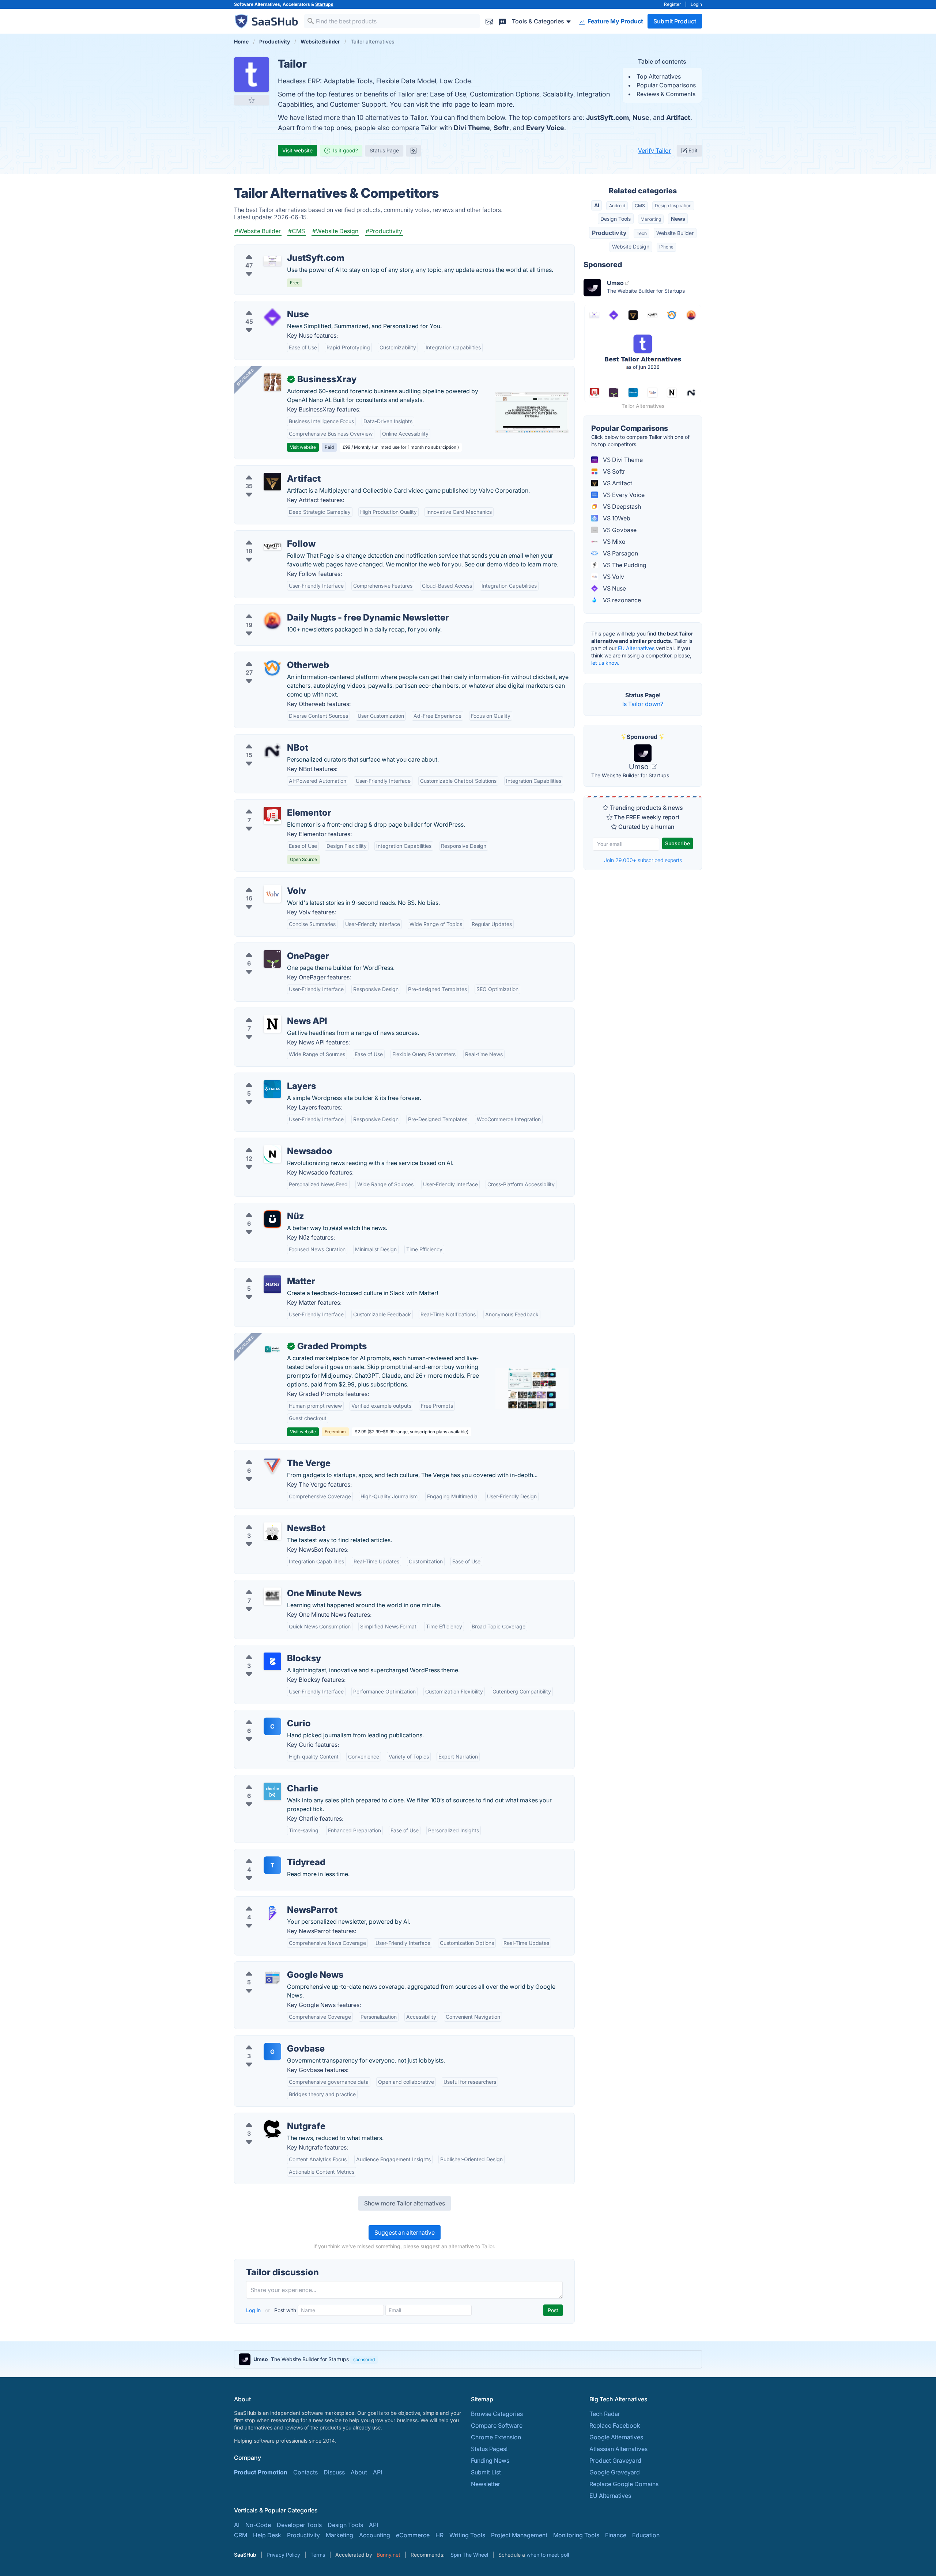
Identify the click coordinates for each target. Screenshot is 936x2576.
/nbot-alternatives (265, 739)
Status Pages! (489, 2449)
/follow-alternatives (267, 535)
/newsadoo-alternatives (273, 1142)
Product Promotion (261, 2472)
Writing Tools (467, 2535)
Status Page (384, 150)
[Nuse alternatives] (272, 317)
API (378, 2472)
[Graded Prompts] (272, 1349)
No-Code (258, 2525)
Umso (640, 767)
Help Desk (267, 2535)
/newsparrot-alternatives (274, 1901)
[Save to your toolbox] (252, 100)
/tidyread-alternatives (270, 1854)
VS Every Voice (623, 495)
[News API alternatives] (272, 1024)
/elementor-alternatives (272, 804)
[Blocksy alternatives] (272, 1661)
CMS (640, 206)
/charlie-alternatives (267, 1780)
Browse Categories (497, 2414)
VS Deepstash (621, 507)
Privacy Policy (283, 2555)
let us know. (605, 663)
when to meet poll (548, 2555)
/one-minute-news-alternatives (282, 1585)
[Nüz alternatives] (272, 1219)
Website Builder (675, 233)
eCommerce (413, 2535)
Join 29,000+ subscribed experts (643, 860)
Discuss (334, 2472)
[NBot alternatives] (272, 751)
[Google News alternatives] (272, 1978)
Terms (318, 2555)
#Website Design (335, 231)
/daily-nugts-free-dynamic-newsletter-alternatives (308, 609)
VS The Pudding (624, 565)
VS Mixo (614, 542)
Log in (254, 2310)
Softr (501, 128)
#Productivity (384, 231)
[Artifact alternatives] (272, 482)
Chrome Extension (496, 2437)
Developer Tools (299, 2525)
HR (439, 2535)
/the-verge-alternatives (272, 1454)
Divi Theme (472, 128)
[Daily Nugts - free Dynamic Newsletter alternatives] (272, 621)
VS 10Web (616, 518)
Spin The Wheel (469, 2555)
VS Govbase (619, 530)
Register (673, 4)
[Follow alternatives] (272, 547)
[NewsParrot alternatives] (272, 1913)
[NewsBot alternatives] (272, 1531)
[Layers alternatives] (272, 1089)
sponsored (364, 2359)
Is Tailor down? (643, 704)
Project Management (519, 2535)
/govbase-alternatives (270, 2040)
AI (597, 205)
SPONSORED (245, 377)
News (678, 219)
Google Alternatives (616, 2437)
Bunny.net (388, 2555)
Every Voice (545, 128)
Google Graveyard (615, 2472)
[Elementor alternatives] (272, 816)
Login (696, 4)
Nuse (641, 117)
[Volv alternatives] (272, 894)
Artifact (678, 117)
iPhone (666, 247)
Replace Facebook (615, 2425)
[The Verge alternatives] (272, 1466)
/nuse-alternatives (265, 306)
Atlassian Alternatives (618, 2449)
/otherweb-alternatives (271, 656)
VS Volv (613, 577)
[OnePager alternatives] (272, 959)
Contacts (305, 2472)
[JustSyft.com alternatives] (272, 261)
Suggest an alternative (405, 2232)
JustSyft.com (607, 117)
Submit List (486, 2472)
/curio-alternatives (265, 1715)
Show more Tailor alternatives (405, 2203)
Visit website (297, 150)
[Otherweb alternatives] (272, 668)
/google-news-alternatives (276, 1966)
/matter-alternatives (267, 1272)
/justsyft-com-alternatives (275, 249)
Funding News (490, 2461)
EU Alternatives (636, 648)
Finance (616, 2535)
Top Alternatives (659, 76)
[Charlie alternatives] (272, 1791)
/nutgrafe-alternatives (270, 2117)
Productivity (609, 233)
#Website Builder (258, 231)
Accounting (375, 2535)
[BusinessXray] (272, 382)
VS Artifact (617, 483)
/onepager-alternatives (271, 947)
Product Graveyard (615, 2461)
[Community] (502, 21)
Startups (324, 4)
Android (617, 206)
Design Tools (616, 219)
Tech (642, 233)
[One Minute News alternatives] (272, 1596)
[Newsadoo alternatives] (272, 1154)
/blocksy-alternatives (269, 1650)
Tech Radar (605, 2414)
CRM (241, 2535)
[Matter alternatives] (272, 1284)
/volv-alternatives (264, 882)
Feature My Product (615, 21)
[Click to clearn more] (468, 2359)
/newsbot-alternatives (270, 1520)
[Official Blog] (414, 151)
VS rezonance (621, 600)
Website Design (631, 246)
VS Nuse (614, 588)
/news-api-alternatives (271, 1012)
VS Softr (613, 471)
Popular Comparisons (666, 85)
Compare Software (497, 2425)
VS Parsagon (620, 553)
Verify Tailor (654, 151)
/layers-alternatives (267, 1077)
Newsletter (486, 2484)
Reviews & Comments (666, 94)
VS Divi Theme (622, 460)
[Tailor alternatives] (252, 75)
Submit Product (675, 21)
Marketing (651, 219)
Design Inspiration (673, 206)
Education (646, 2535)
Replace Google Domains (624, 2484)
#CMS (297, 231)
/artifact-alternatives (268, 470)
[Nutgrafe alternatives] (272, 2129)
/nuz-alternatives (263, 1207)
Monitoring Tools (576, 2535)
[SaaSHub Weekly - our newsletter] (489, 21)
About (359, 2472)
